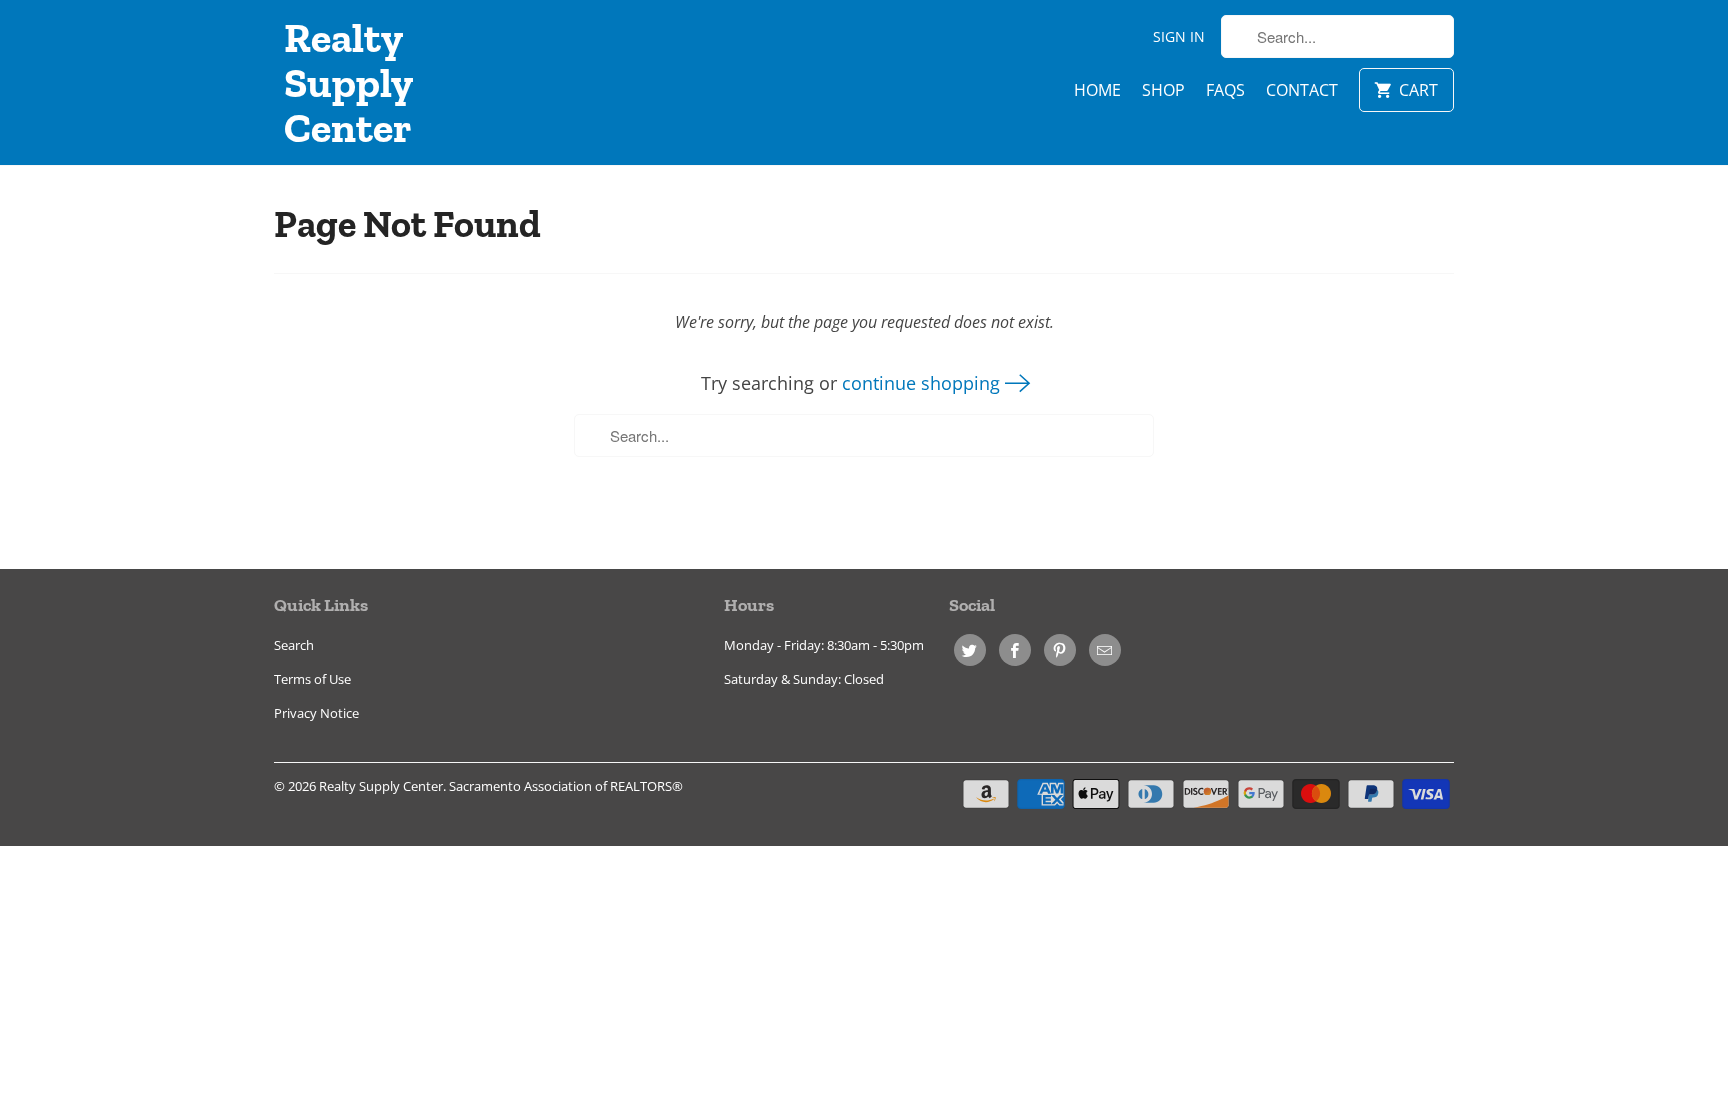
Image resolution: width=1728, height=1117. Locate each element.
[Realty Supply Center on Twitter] (970, 650)
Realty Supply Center (348, 82)
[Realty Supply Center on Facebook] (1015, 650)
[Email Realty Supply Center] (1105, 650)
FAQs (1225, 90)
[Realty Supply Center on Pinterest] (1060, 650)
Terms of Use (312, 679)
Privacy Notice (316, 713)
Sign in (1179, 36)
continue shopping (923, 383)
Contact (1302, 90)
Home (1097, 90)
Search (294, 645)
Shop (1163, 90)
